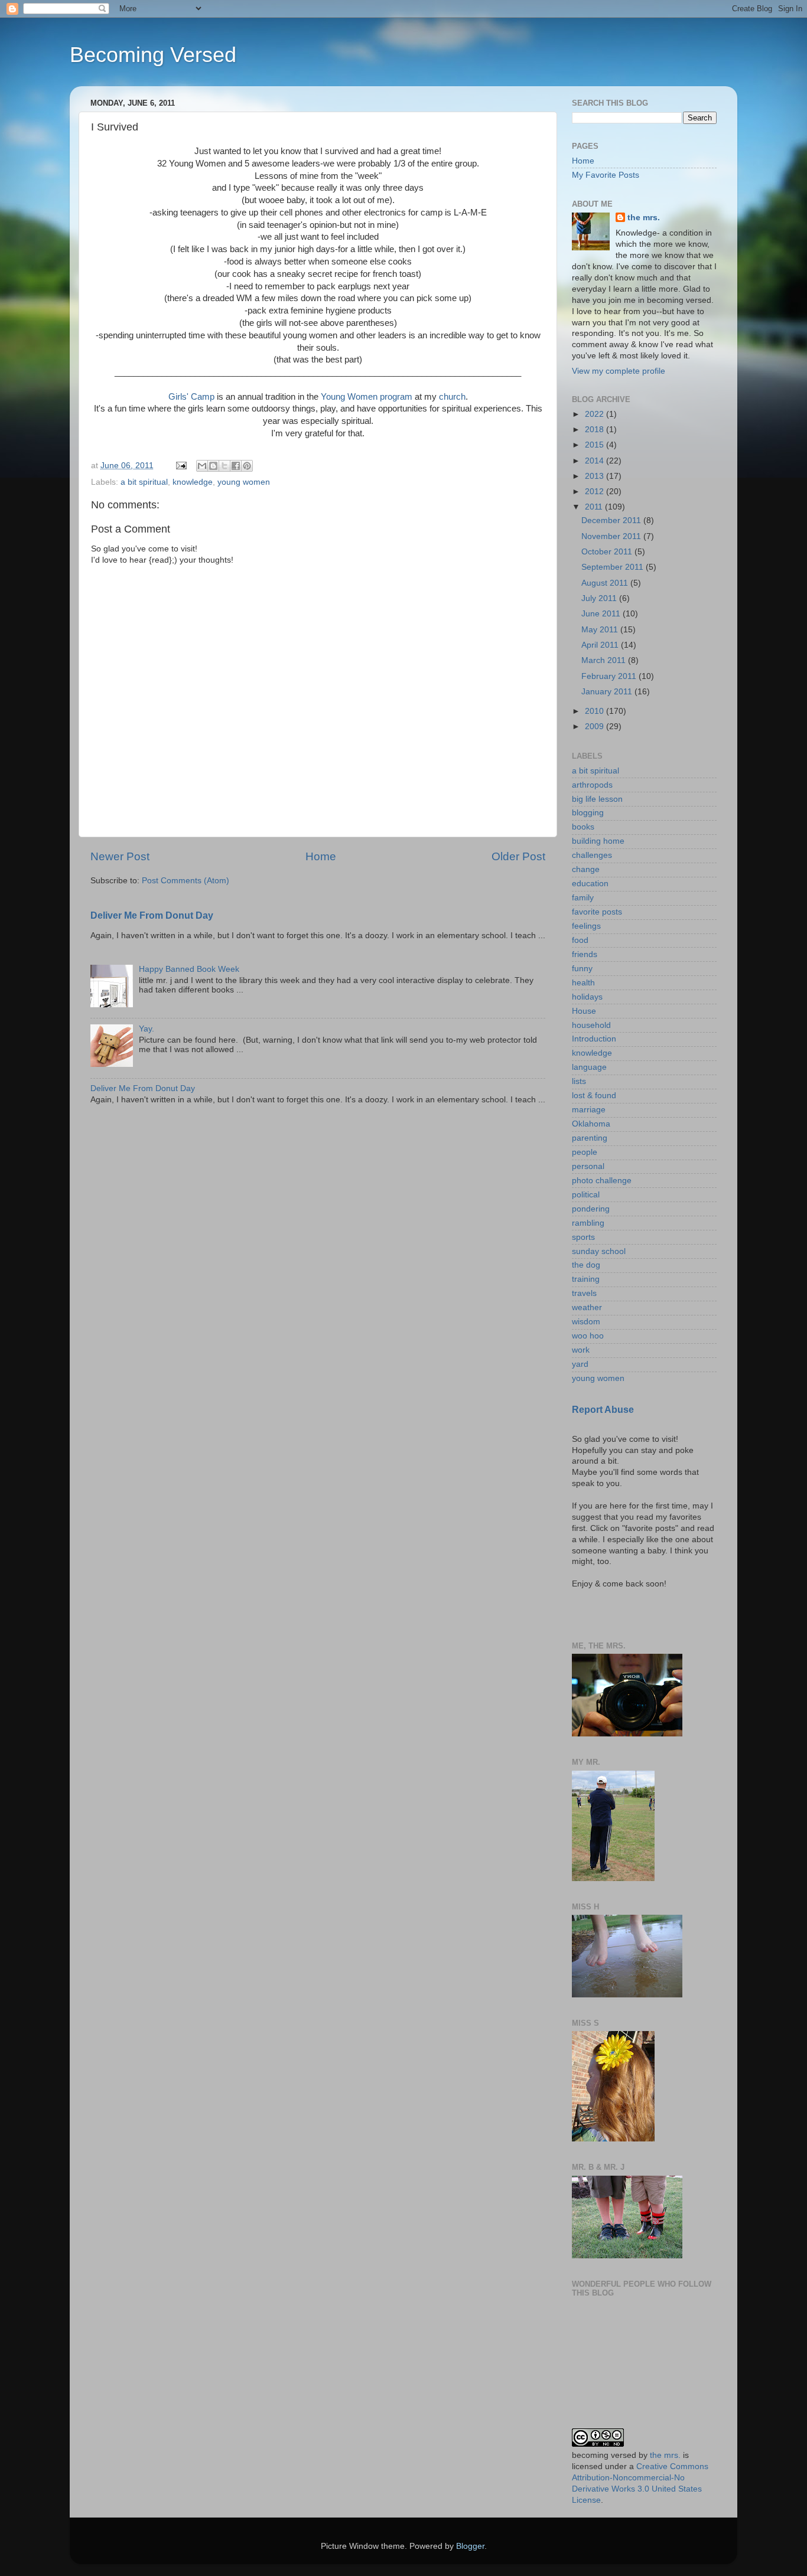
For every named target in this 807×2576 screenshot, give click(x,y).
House (584, 1011)
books (583, 827)
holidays (587, 997)
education (590, 884)
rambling (588, 1223)
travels (584, 1293)
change (586, 869)
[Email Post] (180, 466)
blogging (588, 813)
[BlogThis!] (213, 466)
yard (580, 1364)
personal (588, 1166)
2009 (596, 727)
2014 (596, 461)
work (581, 1350)
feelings (586, 926)
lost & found (594, 1096)
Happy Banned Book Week (189, 969)
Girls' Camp (191, 397)
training (586, 1279)
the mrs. (644, 218)
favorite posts (597, 912)
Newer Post (120, 856)
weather (587, 1307)
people (585, 1152)
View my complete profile (619, 371)
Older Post (518, 856)
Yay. (147, 1029)
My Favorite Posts (606, 175)
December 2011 (612, 520)
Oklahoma (591, 1124)
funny (582, 969)
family (583, 898)
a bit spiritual (144, 482)
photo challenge (602, 1181)
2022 (596, 414)
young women (244, 482)
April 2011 (601, 645)
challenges (592, 855)
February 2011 (610, 676)
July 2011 (600, 598)
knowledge (193, 482)
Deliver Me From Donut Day (152, 915)
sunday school (599, 1251)
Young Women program (367, 397)
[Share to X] (224, 466)
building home (598, 841)
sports (583, 1237)
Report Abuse (603, 1410)
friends (585, 954)
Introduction (594, 1039)
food (580, 940)
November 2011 (612, 536)
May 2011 (601, 630)
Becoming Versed (153, 55)
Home (321, 856)
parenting (590, 1138)
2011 (595, 507)
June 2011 (602, 614)
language (589, 1067)
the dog (586, 1265)
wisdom (586, 1322)
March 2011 (605, 660)
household (591, 1025)
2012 (596, 492)
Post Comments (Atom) (186, 881)
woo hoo (588, 1336)
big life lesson (597, 799)
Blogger (470, 2546)
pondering (591, 1209)
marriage (589, 1110)
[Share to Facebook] (236, 466)
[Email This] (202, 466)
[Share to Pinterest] (247, 466)
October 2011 (608, 552)
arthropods (592, 785)
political (586, 1195)
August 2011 (606, 583)
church (452, 397)
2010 (596, 711)
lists (579, 1081)
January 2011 (608, 692)
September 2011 (614, 567)
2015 (596, 445)
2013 (596, 476)
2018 (596, 430)
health (583, 983)
